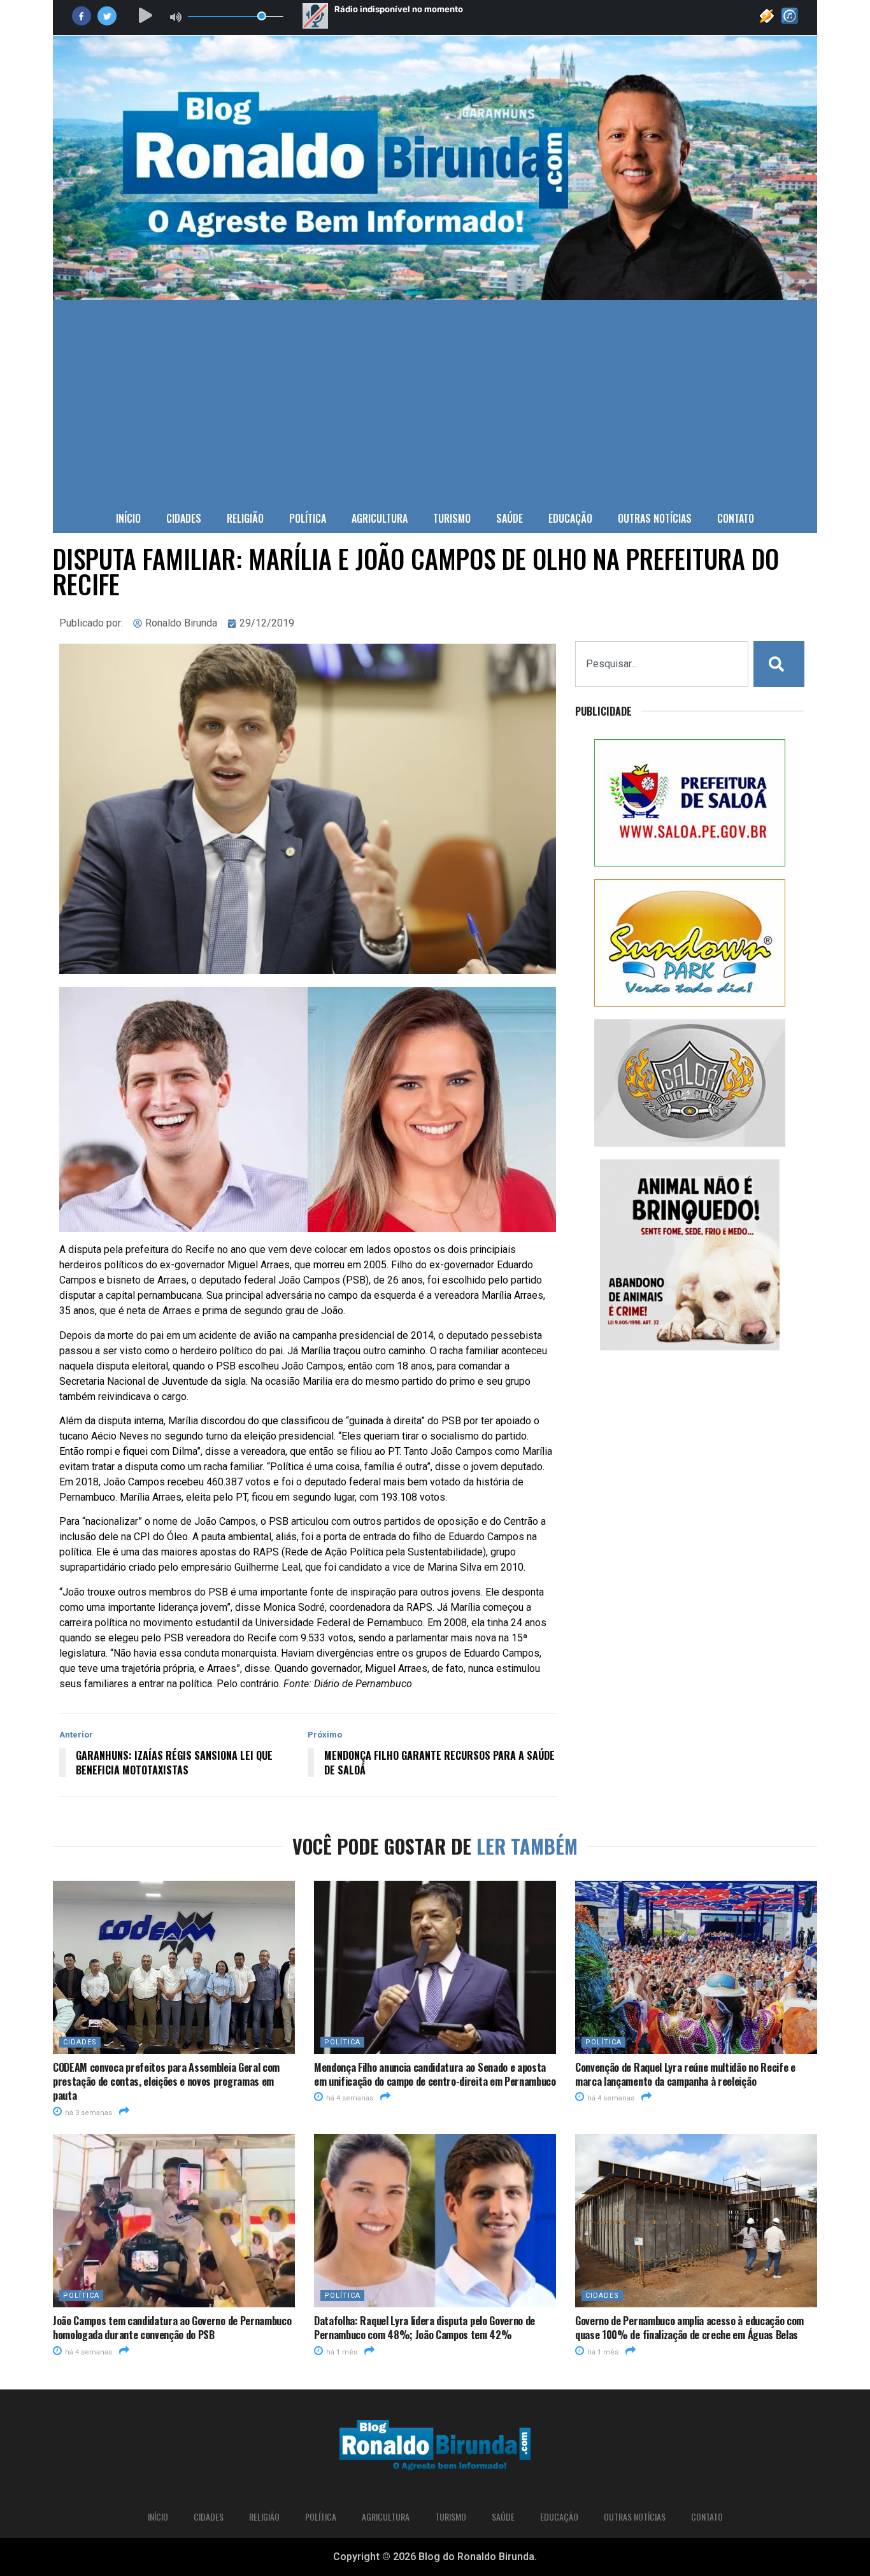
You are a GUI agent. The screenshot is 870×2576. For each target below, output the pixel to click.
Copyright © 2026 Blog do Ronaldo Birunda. (435, 2557)
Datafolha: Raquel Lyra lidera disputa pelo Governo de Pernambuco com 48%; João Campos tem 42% (424, 2328)
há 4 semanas (349, 2098)
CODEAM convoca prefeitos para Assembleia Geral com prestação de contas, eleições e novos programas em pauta (166, 2082)
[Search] (779, 664)
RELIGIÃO (245, 518)
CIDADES (184, 518)
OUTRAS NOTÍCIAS (655, 518)
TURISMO (452, 518)
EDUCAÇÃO (570, 518)
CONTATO (736, 518)
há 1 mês (341, 2352)
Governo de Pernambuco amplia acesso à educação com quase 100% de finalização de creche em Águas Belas (689, 2328)
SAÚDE (510, 518)
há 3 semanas (88, 2113)
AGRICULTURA (380, 518)
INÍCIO (128, 518)
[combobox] (662, 664)
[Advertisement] (435, 395)
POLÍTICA (308, 518)
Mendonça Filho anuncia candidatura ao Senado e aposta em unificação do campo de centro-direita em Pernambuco (435, 2074)
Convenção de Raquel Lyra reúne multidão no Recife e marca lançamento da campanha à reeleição (685, 2074)
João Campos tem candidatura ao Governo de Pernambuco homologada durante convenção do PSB (172, 2328)
